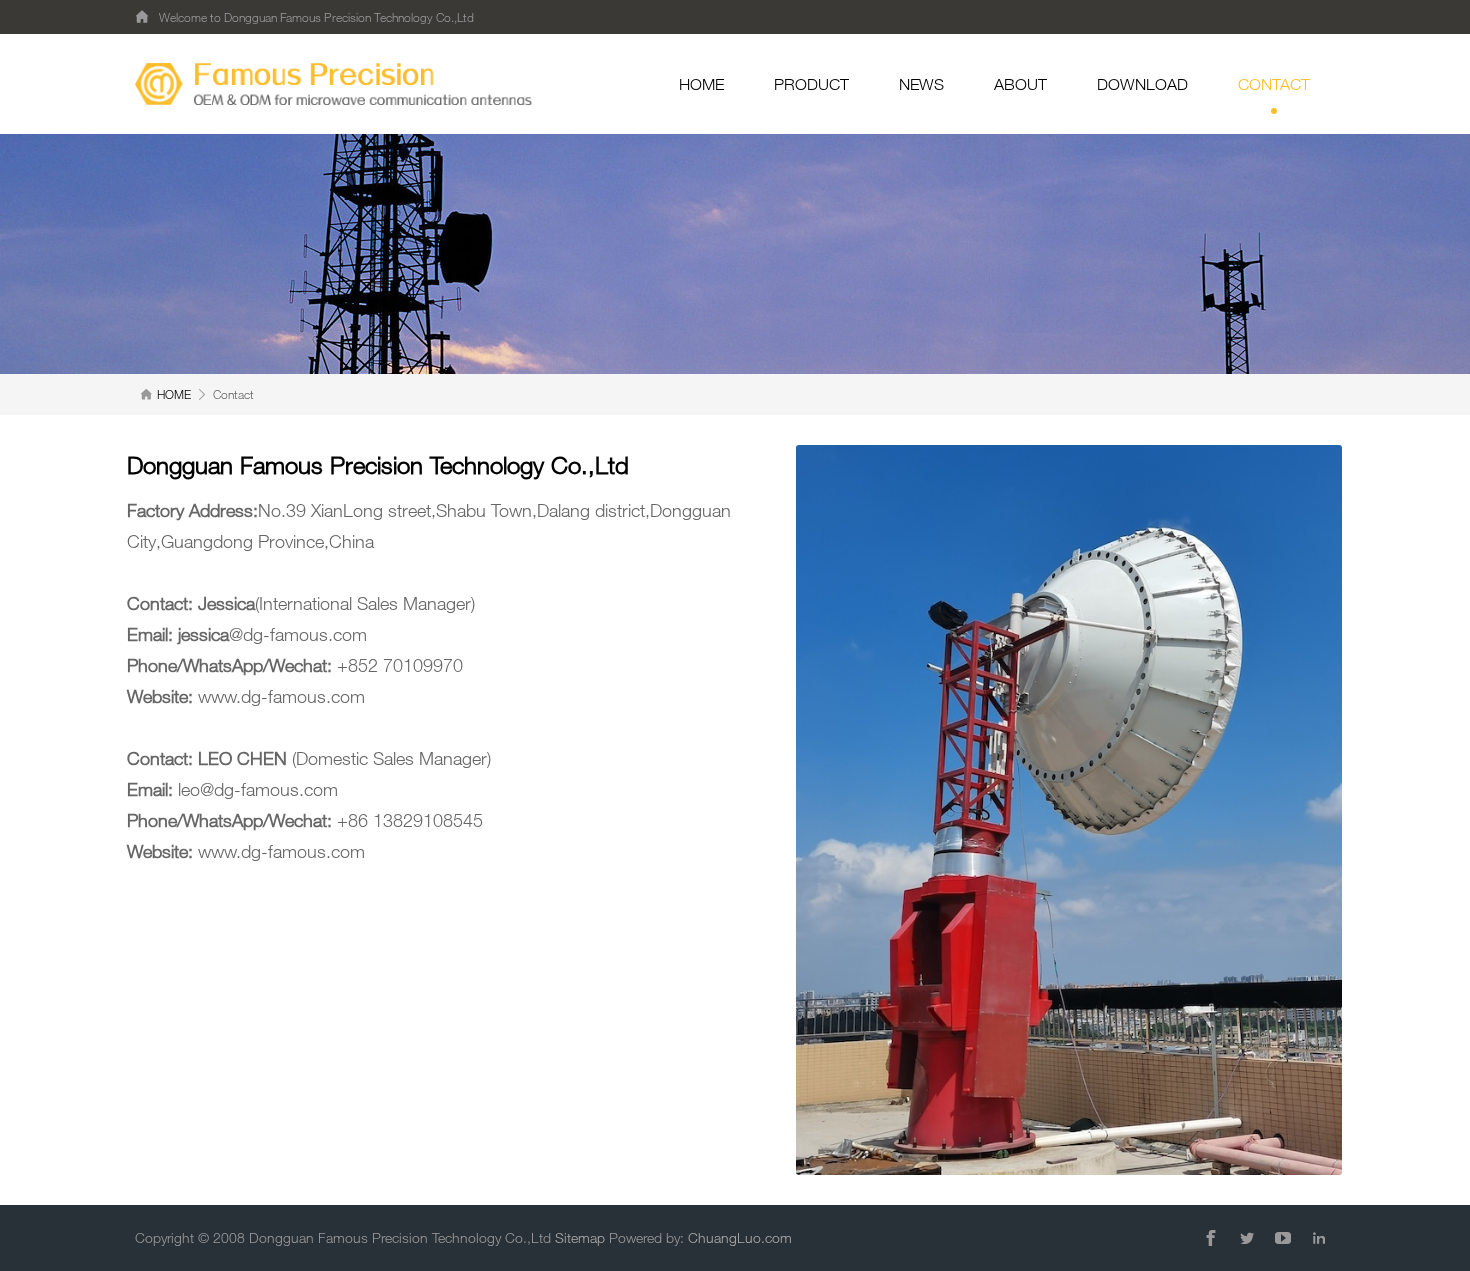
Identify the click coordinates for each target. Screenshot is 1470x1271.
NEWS (921, 84)
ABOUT (1020, 84)
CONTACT (1274, 84)
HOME (701, 84)
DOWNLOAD (1142, 84)
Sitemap (580, 1237)
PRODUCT (811, 84)
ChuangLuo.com (740, 1237)
